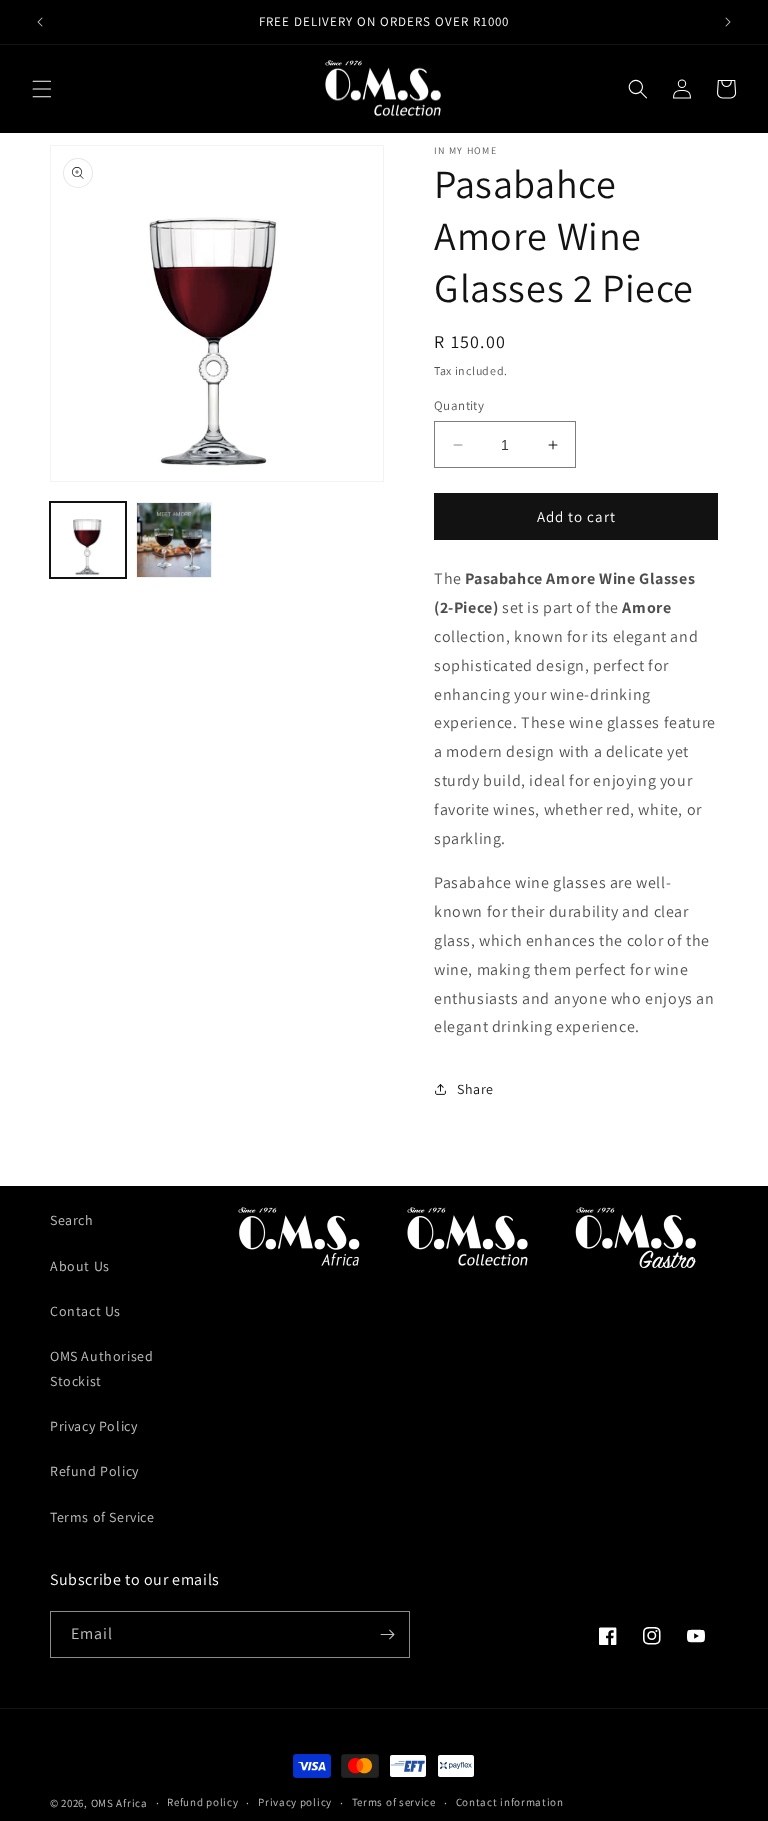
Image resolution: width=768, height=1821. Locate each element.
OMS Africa (119, 1803)
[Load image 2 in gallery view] (174, 540)
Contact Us (85, 1311)
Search (72, 1220)
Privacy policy (295, 1802)
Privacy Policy (93, 1426)
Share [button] (475, 1089)
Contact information (510, 1802)
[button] (42, 89)
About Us (80, 1266)
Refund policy (202, 1802)
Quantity (459, 405)
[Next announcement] (728, 22)
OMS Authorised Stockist (101, 1368)
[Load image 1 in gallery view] (88, 540)
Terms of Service (102, 1517)
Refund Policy (94, 1471)
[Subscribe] (387, 1634)
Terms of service (394, 1802)
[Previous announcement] (40, 22)
